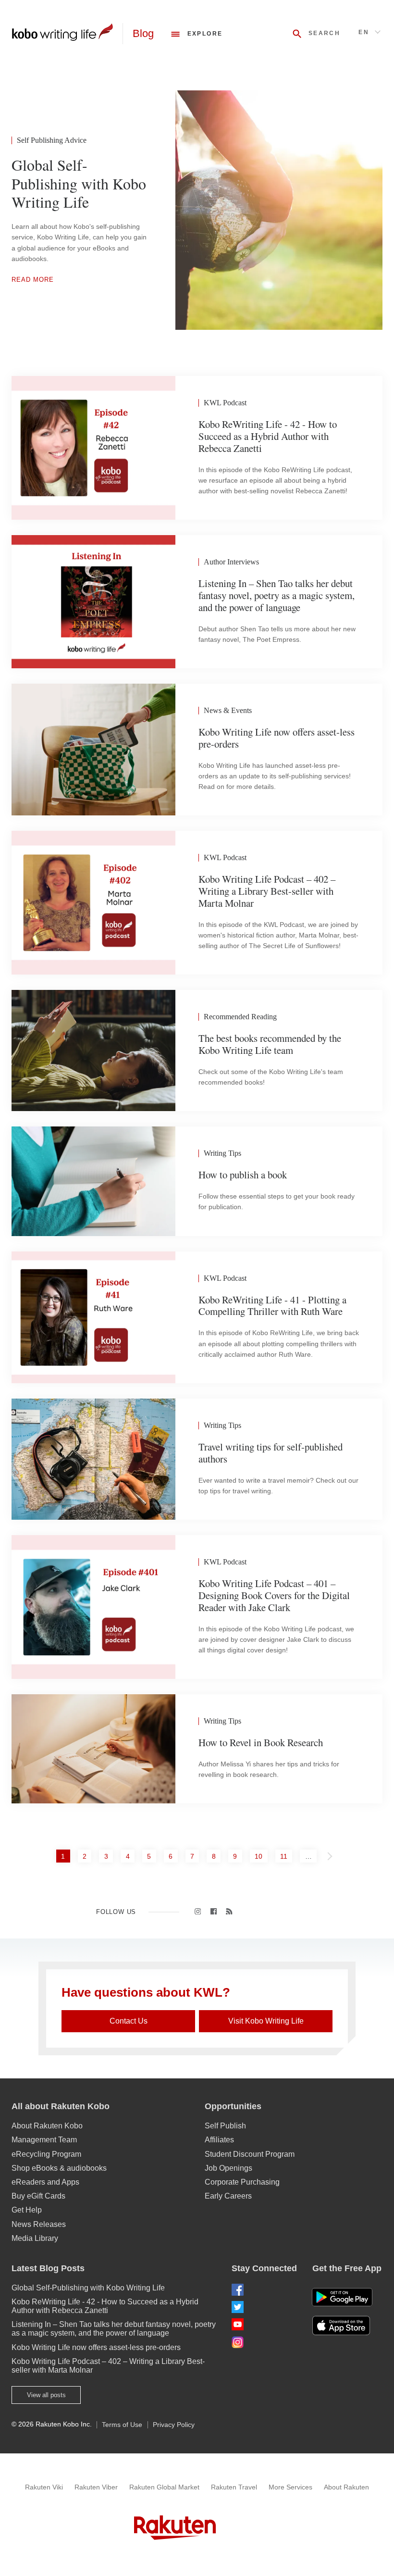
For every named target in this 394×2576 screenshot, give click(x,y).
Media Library (35, 2238)
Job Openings (228, 2168)
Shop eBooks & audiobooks (59, 2168)
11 (286, 1856)
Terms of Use (122, 2425)
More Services (290, 2487)
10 (261, 1856)
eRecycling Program (46, 2154)
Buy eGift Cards (38, 2196)
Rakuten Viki (44, 2487)
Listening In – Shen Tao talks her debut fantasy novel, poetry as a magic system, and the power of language (114, 2329)
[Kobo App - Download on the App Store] (347, 2326)
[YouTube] (264, 2324)
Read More (33, 280)
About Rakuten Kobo (47, 2126)
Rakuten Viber (96, 2487)
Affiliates (219, 2140)
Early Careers (228, 2196)
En (364, 32)
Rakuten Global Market (164, 2487)
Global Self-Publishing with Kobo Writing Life (88, 2288)
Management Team (44, 2140)
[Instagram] (264, 2342)
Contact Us (129, 2021)
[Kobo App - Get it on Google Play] (342, 2297)
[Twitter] (264, 2307)
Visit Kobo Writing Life (266, 2021)
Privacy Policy (174, 2425)
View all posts (46, 2395)
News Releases (39, 2224)
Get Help (27, 2210)
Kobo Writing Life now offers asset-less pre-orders (96, 2347)
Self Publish (225, 2126)
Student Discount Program (250, 2154)
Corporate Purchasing (242, 2182)
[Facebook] (264, 2290)
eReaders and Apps (45, 2182)
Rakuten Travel (234, 2487)
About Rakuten (346, 2487)
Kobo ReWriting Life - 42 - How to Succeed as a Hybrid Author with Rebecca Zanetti (105, 2306)
